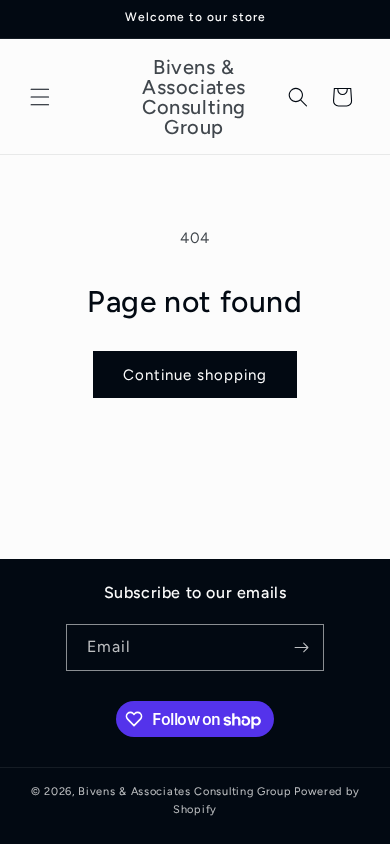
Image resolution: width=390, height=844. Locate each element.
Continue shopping (195, 375)
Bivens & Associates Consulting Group (184, 791)
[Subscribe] (301, 647)
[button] (40, 97)
